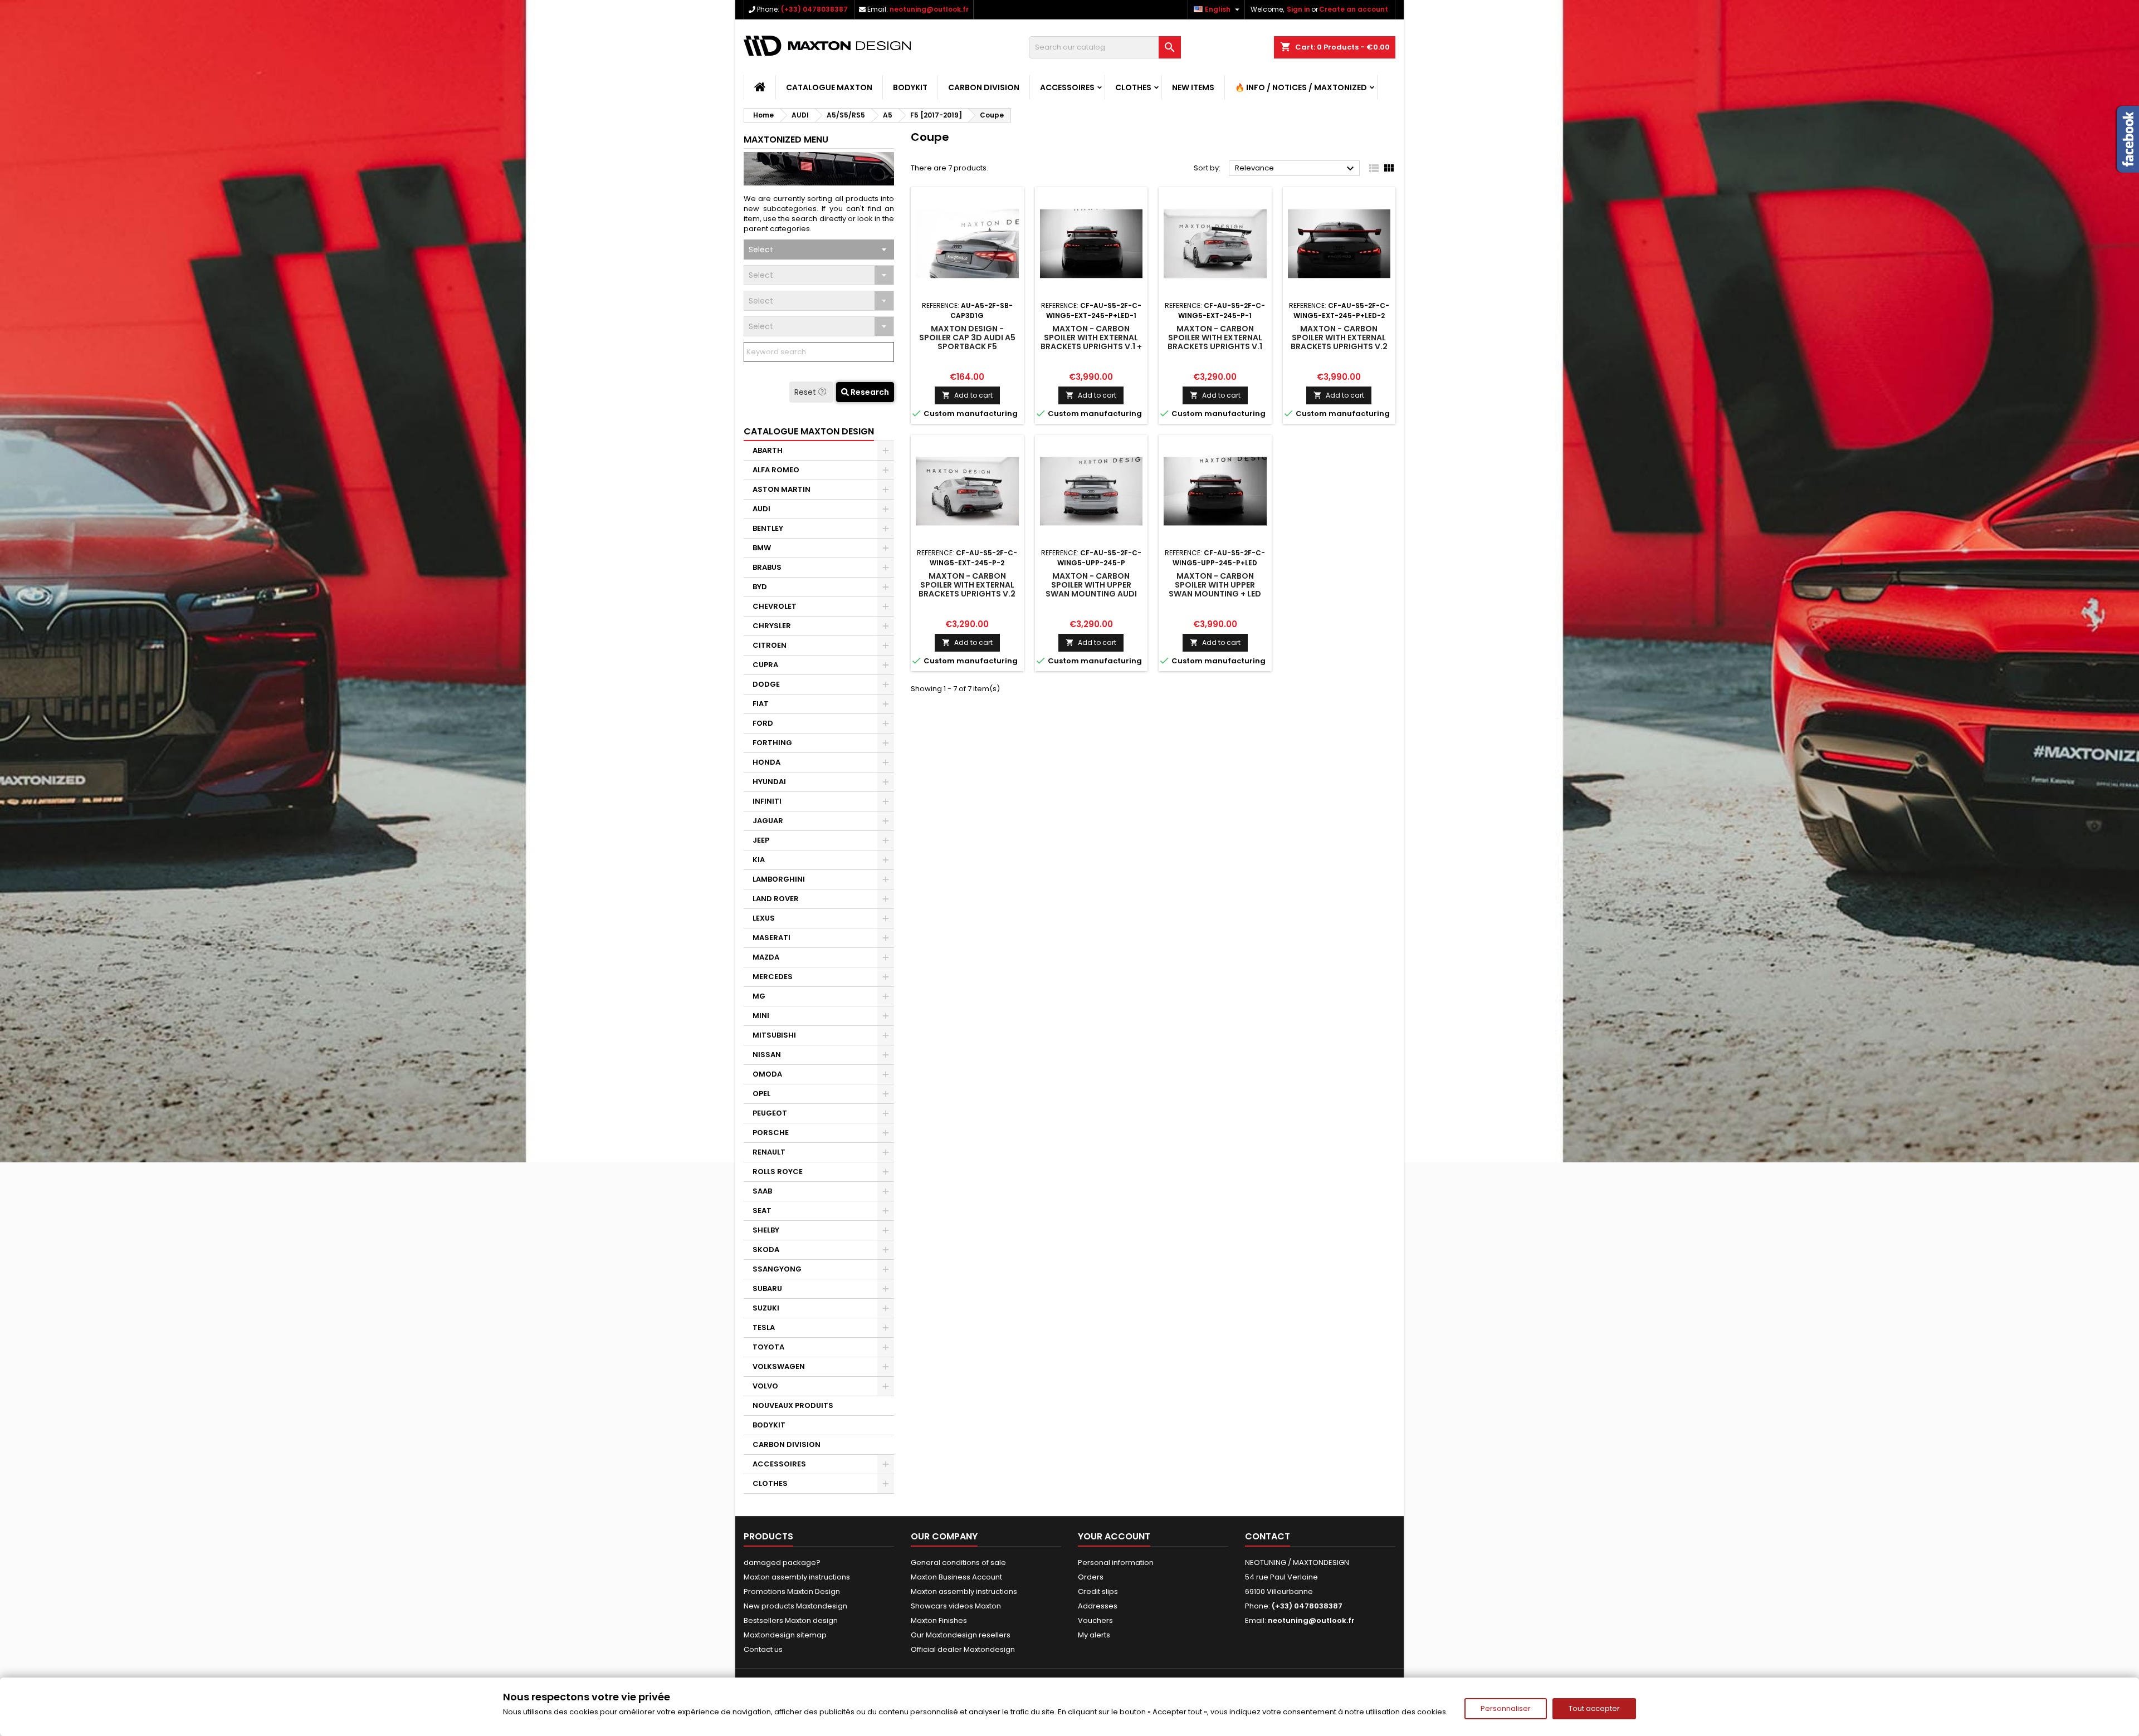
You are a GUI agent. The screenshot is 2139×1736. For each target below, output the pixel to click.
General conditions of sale (958, 1563)
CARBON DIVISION (984, 87)
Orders (1091, 1577)
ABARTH (768, 450)
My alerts (1094, 1635)
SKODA (766, 1250)
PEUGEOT (770, 1113)
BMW (762, 548)
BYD (760, 587)
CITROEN (770, 645)
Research (869, 392)
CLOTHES (1133, 87)
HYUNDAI (769, 782)
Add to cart (967, 395)
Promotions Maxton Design (792, 1591)
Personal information (1116, 1563)
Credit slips (1098, 1591)
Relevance (1296, 169)
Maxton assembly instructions (797, 1577)
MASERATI (771, 938)
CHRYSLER (772, 626)
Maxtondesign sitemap (785, 1635)
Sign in (1298, 9)
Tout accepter (1594, 1708)
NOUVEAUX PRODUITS (793, 1405)
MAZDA (766, 957)
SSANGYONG (777, 1269)
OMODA (767, 1074)
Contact (1268, 1536)
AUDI (761, 509)
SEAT (762, 1211)
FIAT (761, 704)
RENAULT (769, 1152)
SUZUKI (766, 1308)
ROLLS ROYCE (778, 1172)
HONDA (766, 762)
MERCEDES (773, 977)
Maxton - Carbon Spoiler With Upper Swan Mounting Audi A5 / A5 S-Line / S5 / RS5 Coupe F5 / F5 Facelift (1091, 594)
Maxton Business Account (956, 1577)
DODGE (766, 684)
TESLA (764, 1327)
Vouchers (1095, 1620)
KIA (759, 860)
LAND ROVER (776, 899)
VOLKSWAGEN (779, 1366)
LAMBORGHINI (779, 879)
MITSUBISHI (774, 1035)
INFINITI (767, 801)
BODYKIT (910, 87)
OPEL (761, 1094)
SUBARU (767, 1288)
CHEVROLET (775, 606)
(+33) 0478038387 (814, 9)
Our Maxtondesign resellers (961, 1635)
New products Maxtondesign (795, 1606)
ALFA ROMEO (776, 470)
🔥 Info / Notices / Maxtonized (1301, 87)
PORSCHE (771, 1133)
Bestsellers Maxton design (791, 1620)
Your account (1114, 1536)
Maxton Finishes (939, 1620)
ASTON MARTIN (782, 489)
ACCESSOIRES (1067, 87)
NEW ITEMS (1193, 87)
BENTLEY (768, 528)
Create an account (1354, 9)
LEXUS (764, 918)
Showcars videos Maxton (956, 1606)
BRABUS (767, 567)
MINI (761, 1016)
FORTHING (772, 743)
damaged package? (782, 1563)
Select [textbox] (761, 250)
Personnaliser (1506, 1708)
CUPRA (765, 665)
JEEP (761, 840)
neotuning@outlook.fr (929, 9)
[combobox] (819, 250)
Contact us (763, 1649)
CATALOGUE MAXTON (829, 87)
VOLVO (765, 1386)
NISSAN (767, 1055)
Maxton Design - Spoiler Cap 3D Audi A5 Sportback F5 (967, 338)
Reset (806, 392)
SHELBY (766, 1230)
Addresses (1098, 1606)
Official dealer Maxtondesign (963, 1649)
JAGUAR (768, 821)
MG (759, 996)
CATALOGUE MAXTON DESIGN (809, 431)
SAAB (762, 1191)
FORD (763, 723)
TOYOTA (768, 1347)
